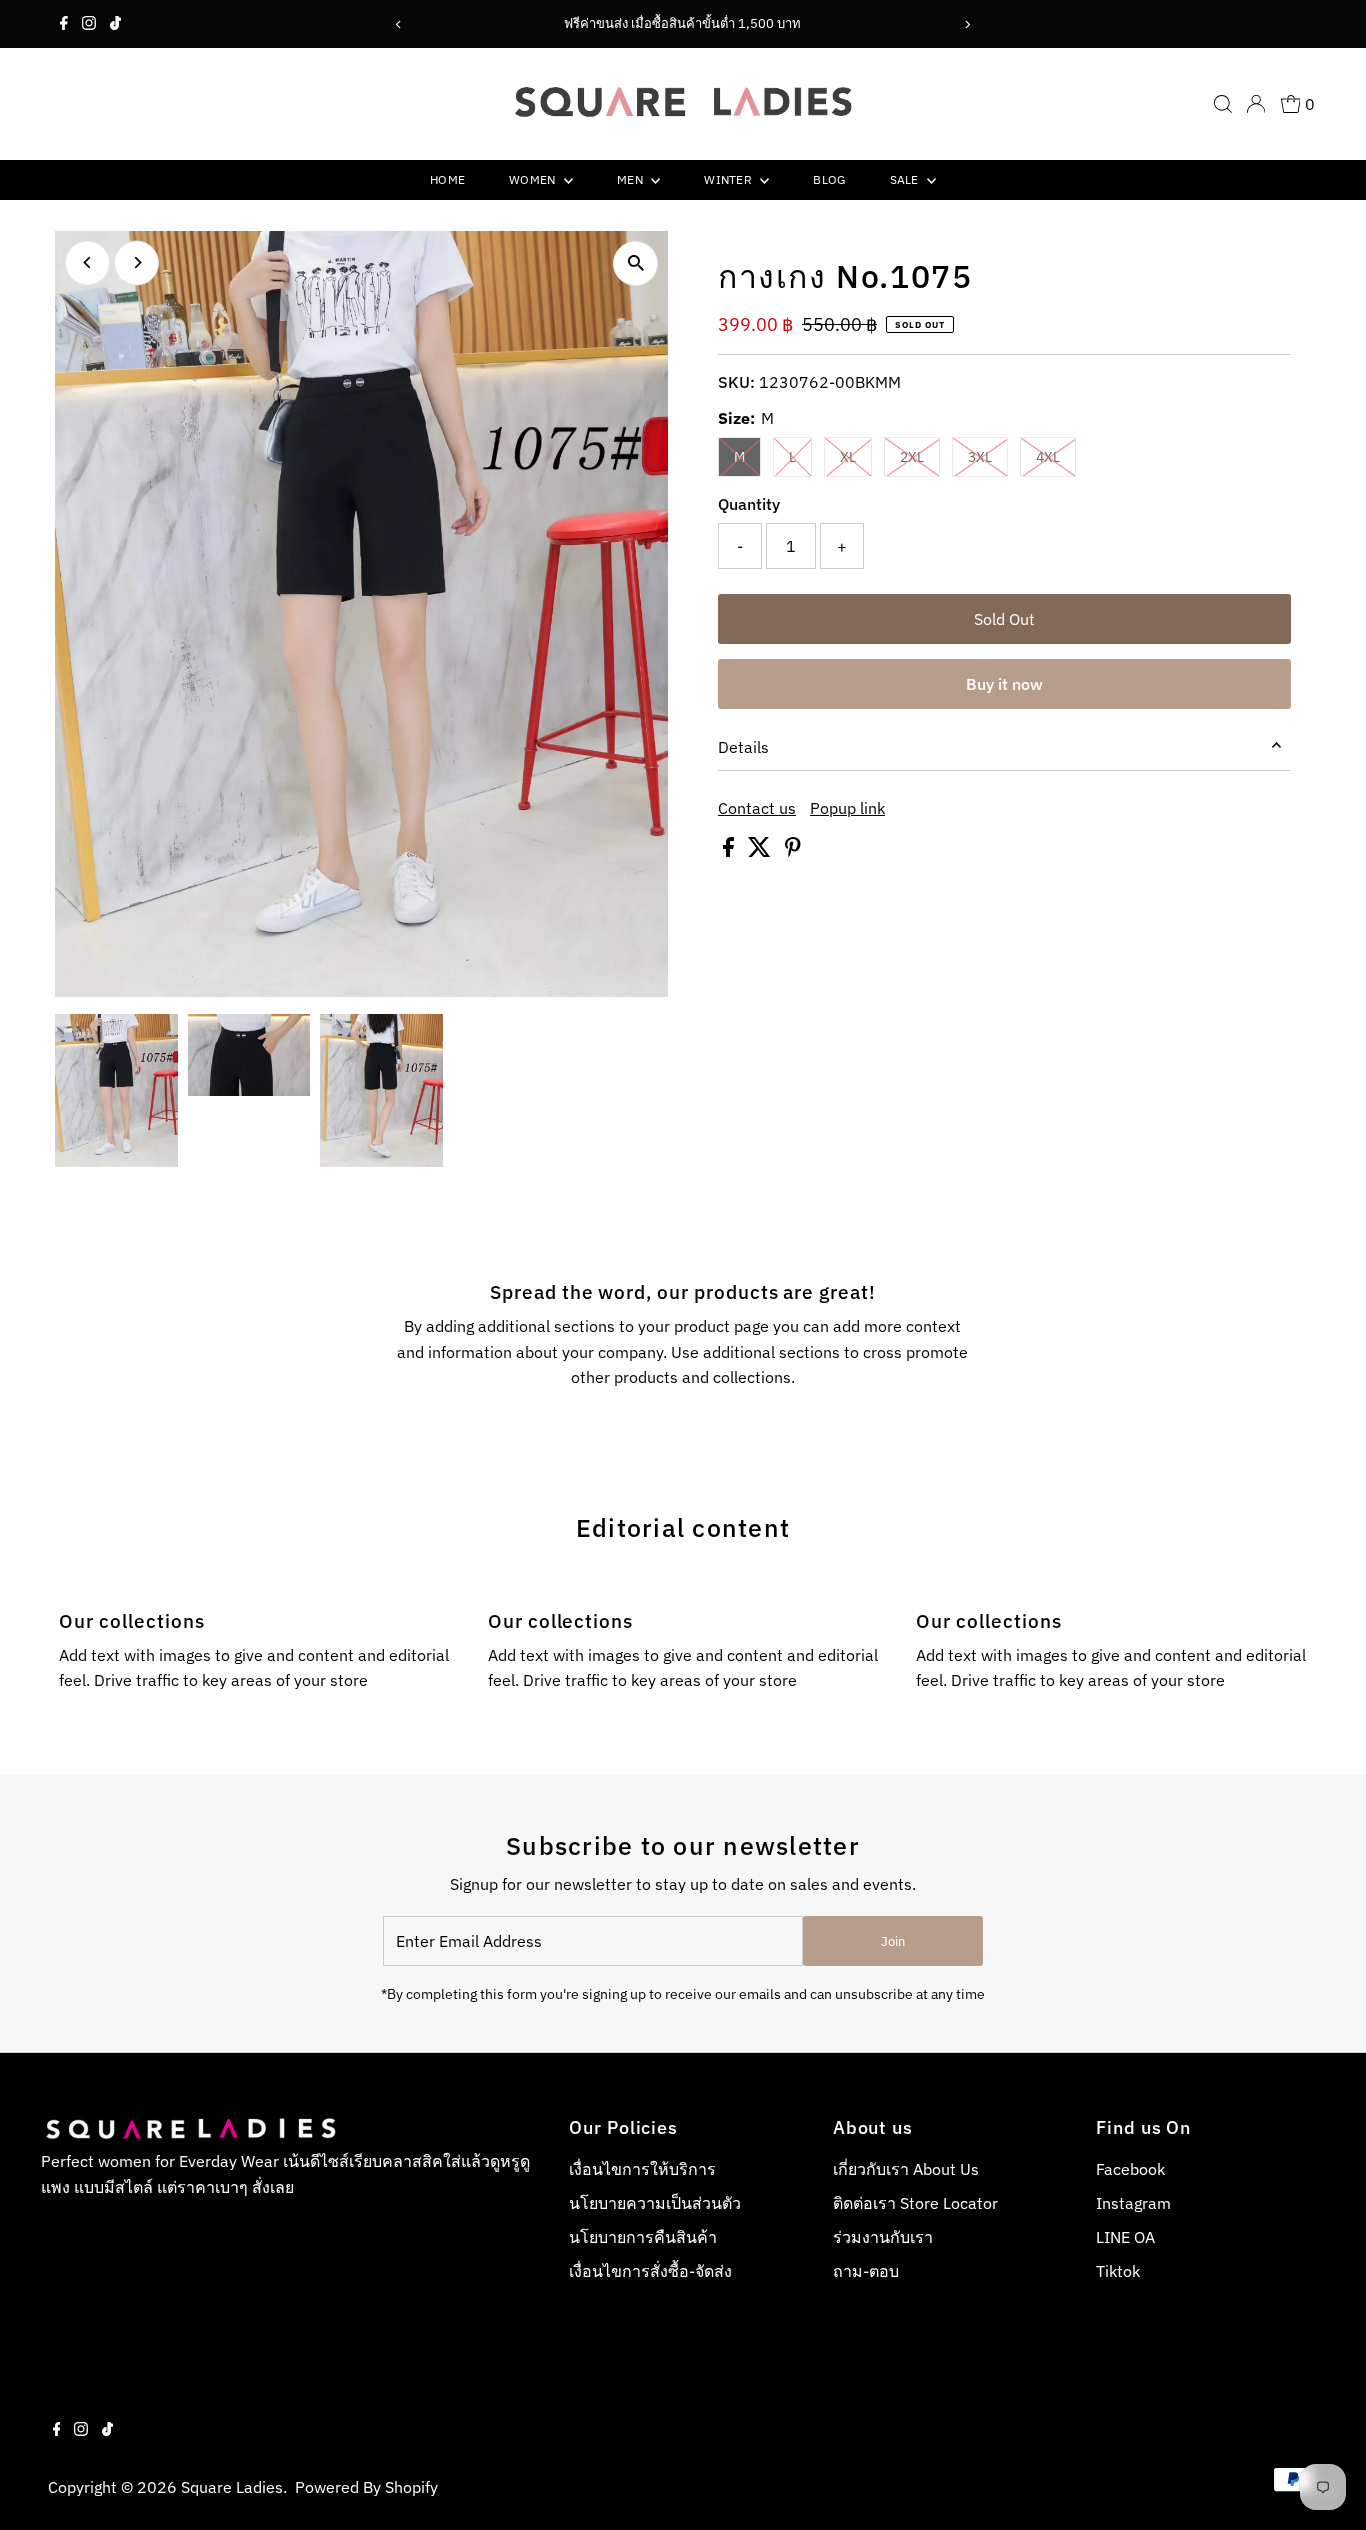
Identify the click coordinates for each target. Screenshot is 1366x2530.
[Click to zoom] (635, 263)
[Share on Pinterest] (793, 851)
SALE (906, 179)
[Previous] (399, 24)
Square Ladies (232, 2487)
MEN (631, 179)
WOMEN (534, 179)
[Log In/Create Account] (1256, 104)
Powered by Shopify (366, 2487)
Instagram (1133, 2203)
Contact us (757, 808)
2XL (920, 456)
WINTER (729, 179)
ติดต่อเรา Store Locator (915, 2203)
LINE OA (1125, 2237)
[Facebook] (64, 24)
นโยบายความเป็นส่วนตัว (655, 2203)
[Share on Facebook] (730, 851)
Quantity (749, 504)
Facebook (1130, 2169)
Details (743, 747)
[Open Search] (1223, 104)
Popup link (847, 808)
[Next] (966, 24)
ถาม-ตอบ (866, 2271)
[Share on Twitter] (761, 851)
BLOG (829, 179)
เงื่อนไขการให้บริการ (642, 2169)
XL (856, 456)
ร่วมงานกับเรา (883, 2237)
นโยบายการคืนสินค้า (643, 2237)
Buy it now (1004, 684)
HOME (447, 179)
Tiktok (1118, 2271)
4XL (1056, 456)
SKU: (736, 382)
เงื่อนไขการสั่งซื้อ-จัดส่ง (650, 2271)
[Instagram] (89, 24)
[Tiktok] (115, 24)
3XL (988, 456)
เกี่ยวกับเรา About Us (906, 2169)
